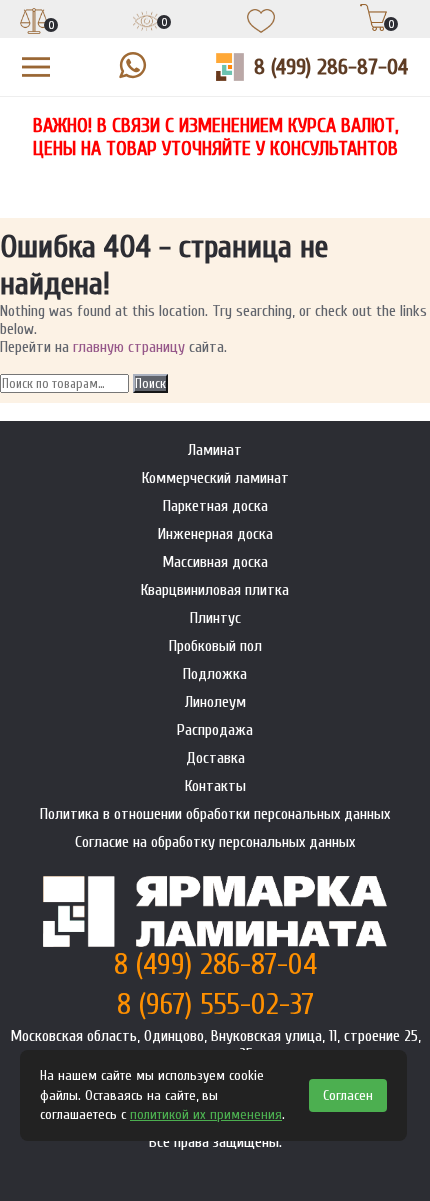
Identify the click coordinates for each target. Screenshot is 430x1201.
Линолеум (215, 702)
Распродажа (215, 730)
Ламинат (215, 450)
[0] (34, 23)
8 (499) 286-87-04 (331, 67)
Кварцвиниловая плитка (215, 590)
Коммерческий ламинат (215, 478)
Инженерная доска (215, 534)
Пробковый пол (215, 646)
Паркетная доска (215, 506)
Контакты (215, 786)
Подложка (215, 674)
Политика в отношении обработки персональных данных (215, 814)
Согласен (348, 1095)
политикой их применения (206, 1114)
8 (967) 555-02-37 (215, 1004)
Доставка (215, 758)
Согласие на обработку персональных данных (215, 842)
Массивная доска (215, 562)
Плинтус (215, 618)
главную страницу (129, 347)
